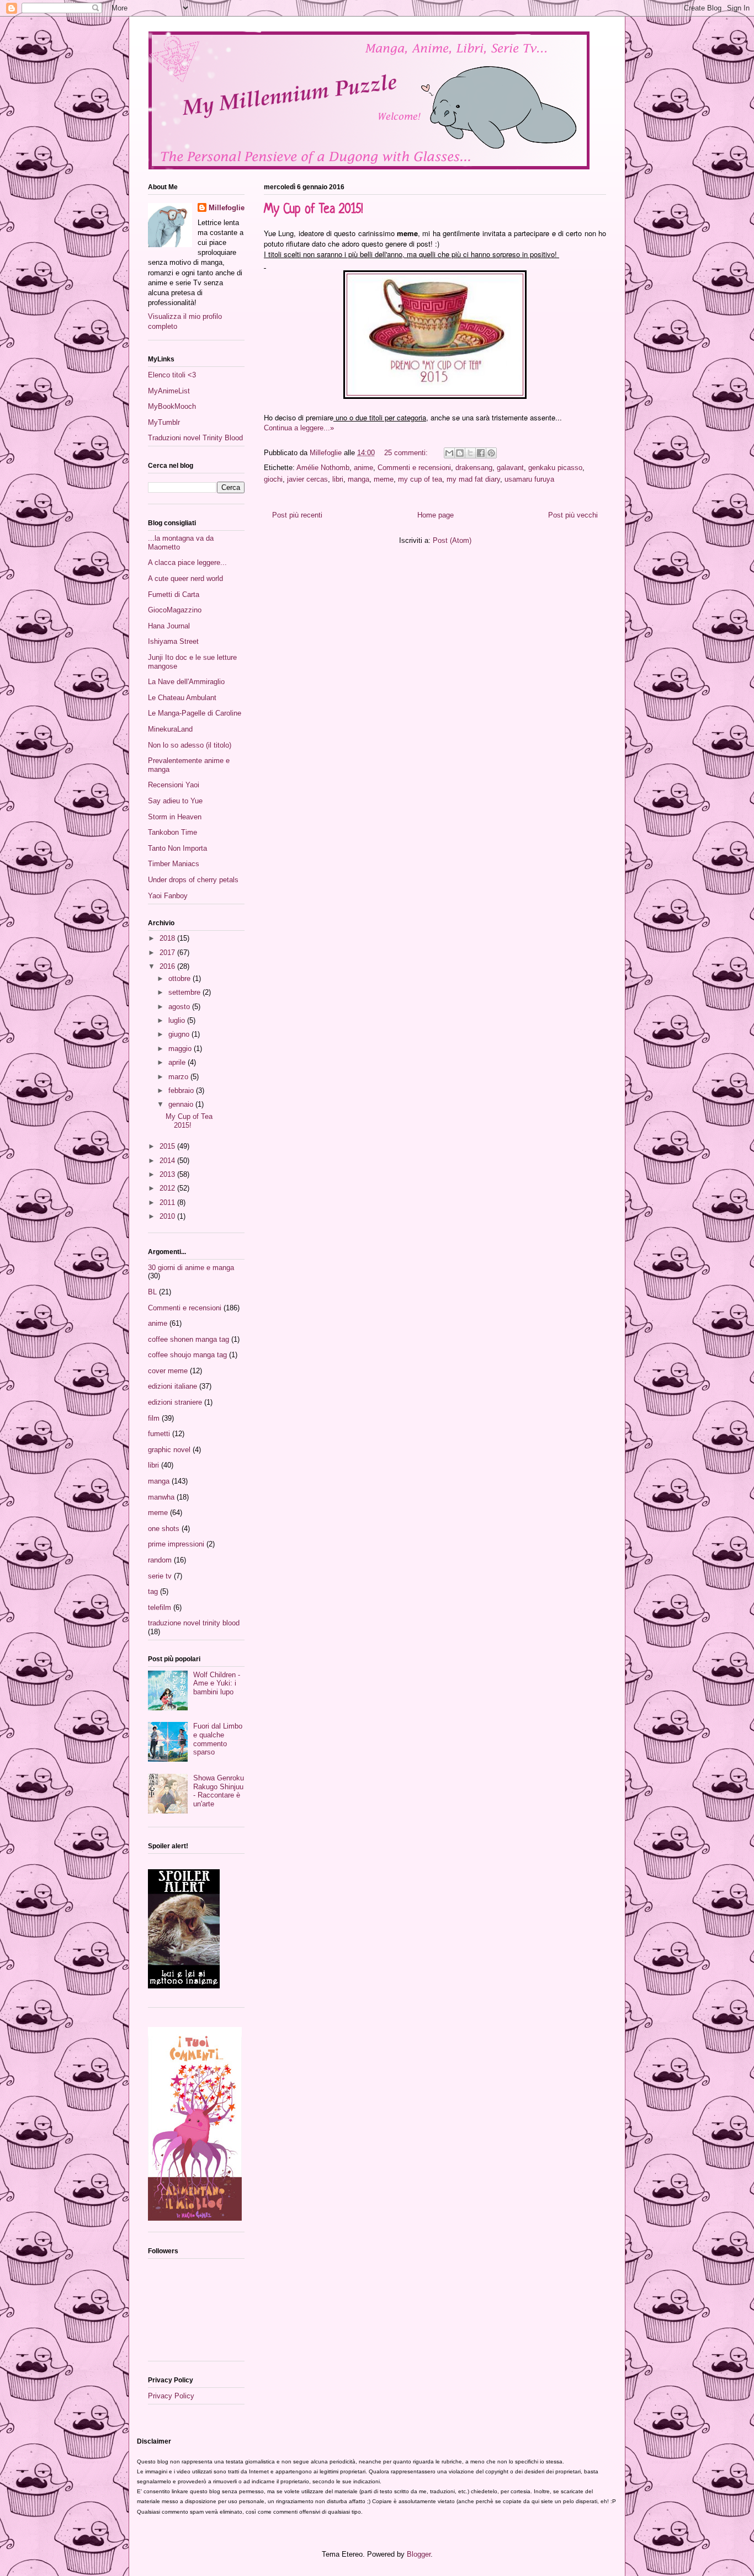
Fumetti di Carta (174, 594)
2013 (168, 1174)
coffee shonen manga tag (189, 1339)
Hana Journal (169, 626)
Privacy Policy (171, 2396)
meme (384, 479)
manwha (161, 1497)
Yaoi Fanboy (168, 896)
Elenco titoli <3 (172, 375)
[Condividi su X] (470, 453)
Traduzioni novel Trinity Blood (195, 438)
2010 (168, 1216)
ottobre (180, 978)
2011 (168, 1202)
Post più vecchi (573, 515)
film (154, 1418)
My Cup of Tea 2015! (314, 210)
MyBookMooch (172, 406)
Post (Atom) (452, 540)
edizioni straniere (175, 1402)
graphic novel (169, 1450)
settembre (185, 992)
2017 (168, 953)
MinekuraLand (170, 729)
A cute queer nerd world (185, 578)
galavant (510, 468)
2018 (168, 938)
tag (153, 1591)
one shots (164, 1529)
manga (359, 479)
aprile (178, 1062)
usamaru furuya (529, 479)
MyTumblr (164, 422)
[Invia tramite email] (449, 453)
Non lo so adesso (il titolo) (190, 745)
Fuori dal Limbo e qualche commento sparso (218, 1739)
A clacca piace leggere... (187, 562)
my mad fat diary (473, 479)
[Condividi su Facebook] (481, 453)
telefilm (160, 1607)
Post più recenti (297, 515)
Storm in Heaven (175, 817)
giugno (180, 1034)
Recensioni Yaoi (174, 785)
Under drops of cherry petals (193, 880)
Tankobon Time (172, 832)
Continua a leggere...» (299, 428)
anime (363, 468)
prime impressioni (176, 1544)
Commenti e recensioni (414, 468)
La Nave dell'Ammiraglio (186, 682)
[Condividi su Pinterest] (491, 453)
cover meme (168, 1371)
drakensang (474, 468)
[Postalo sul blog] (460, 453)
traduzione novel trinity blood (194, 1623)
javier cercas (307, 479)
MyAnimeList (169, 391)
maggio (181, 1049)
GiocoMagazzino (175, 610)
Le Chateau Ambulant (182, 698)
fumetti (159, 1434)
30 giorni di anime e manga (191, 1268)
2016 (168, 966)
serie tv (160, 1576)
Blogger (419, 2554)
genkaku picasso (555, 468)
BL (152, 1292)
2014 (168, 1161)
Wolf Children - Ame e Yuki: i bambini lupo (217, 1683)
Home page (436, 515)
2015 (168, 1146)
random (160, 1560)
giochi (273, 479)
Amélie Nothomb (323, 468)
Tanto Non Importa (177, 848)
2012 (168, 1188)
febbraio (182, 1090)
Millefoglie (227, 208)
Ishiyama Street (173, 641)
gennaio (182, 1104)
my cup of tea (420, 479)
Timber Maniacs (174, 864)
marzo (179, 1077)
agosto (180, 1007)
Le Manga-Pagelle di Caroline (195, 713)
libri (338, 479)
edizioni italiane (172, 1386)
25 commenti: (407, 453)
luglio (178, 1020)
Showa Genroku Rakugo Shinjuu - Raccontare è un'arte (219, 1791)
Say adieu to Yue (175, 801)
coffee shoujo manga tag (187, 1355)
